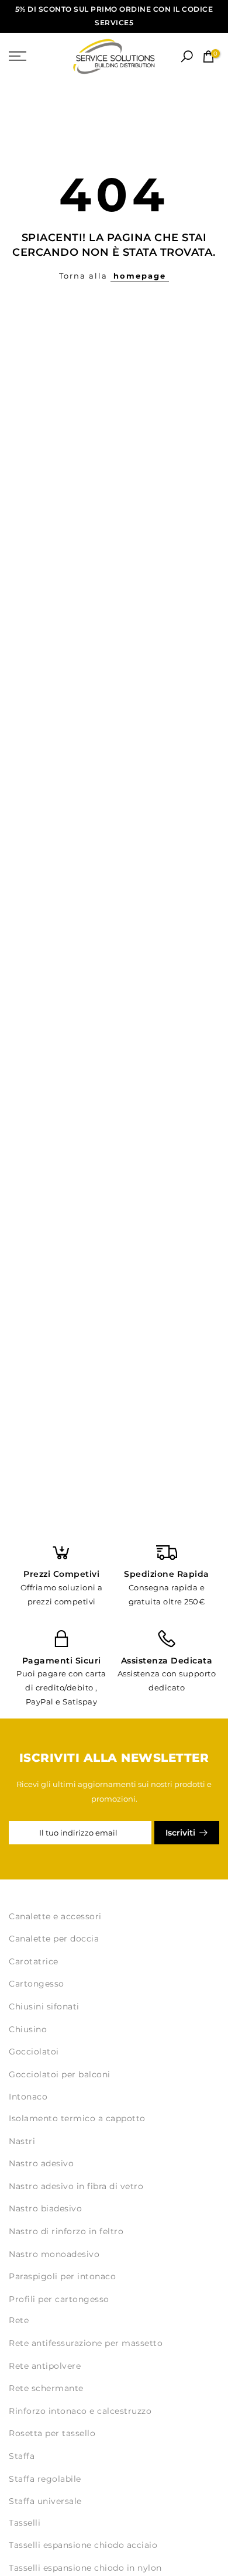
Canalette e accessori (55, 1916)
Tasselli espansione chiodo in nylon (85, 2568)
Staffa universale (45, 2501)
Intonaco (28, 2097)
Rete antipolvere (45, 2366)
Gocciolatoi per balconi (60, 2074)
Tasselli (25, 2523)
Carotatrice (34, 1961)
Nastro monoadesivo (54, 2254)
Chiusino (28, 2029)
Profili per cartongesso (59, 2299)
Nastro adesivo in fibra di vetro (76, 2186)
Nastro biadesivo (45, 2208)
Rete (19, 2320)
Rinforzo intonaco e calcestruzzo (80, 2411)
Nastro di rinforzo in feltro (66, 2231)
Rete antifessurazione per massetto (86, 2343)
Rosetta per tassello (52, 2433)
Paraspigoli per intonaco (62, 2276)
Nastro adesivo (41, 2163)
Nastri (22, 2141)
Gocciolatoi (34, 2052)
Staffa (22, 2456)
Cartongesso (37, 1984)
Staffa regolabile (45, 2479)
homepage (140, 276)
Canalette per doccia (54, 1939)
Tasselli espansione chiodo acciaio (83, 2545)
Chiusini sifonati (44, 2006)
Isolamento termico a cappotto (77, 2118)
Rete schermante (46, 2388)
